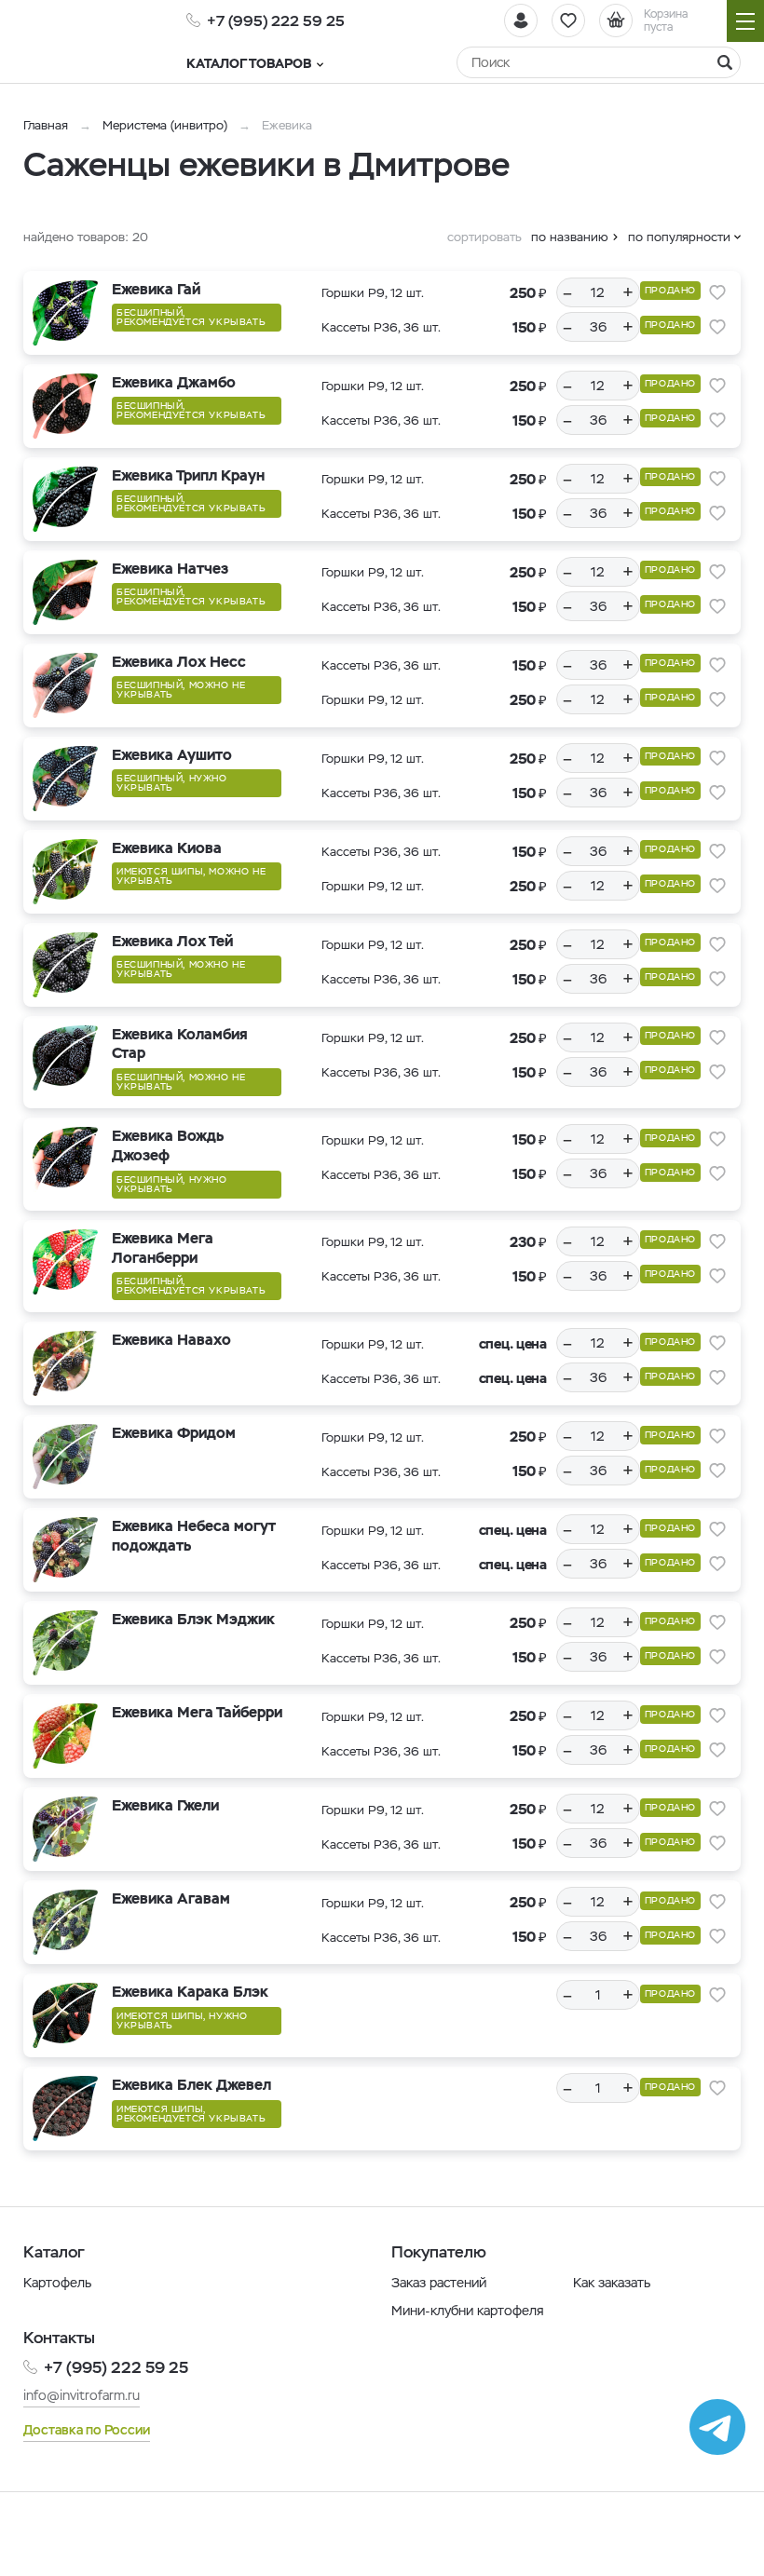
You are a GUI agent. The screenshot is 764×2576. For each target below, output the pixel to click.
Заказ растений (439, 2283)
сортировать (484, 237)
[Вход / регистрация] (521, 20)
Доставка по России (87, 2430)
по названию (570, 237)
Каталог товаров (249, 63)
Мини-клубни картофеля (468, 2311)
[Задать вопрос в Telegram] (717, 2427)
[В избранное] (717, 292)
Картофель (57, 2283)
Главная (46, 125)
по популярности (679, 237)
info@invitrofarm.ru (82, 2395)
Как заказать (612, 2283)
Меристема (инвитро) (167, 125)
